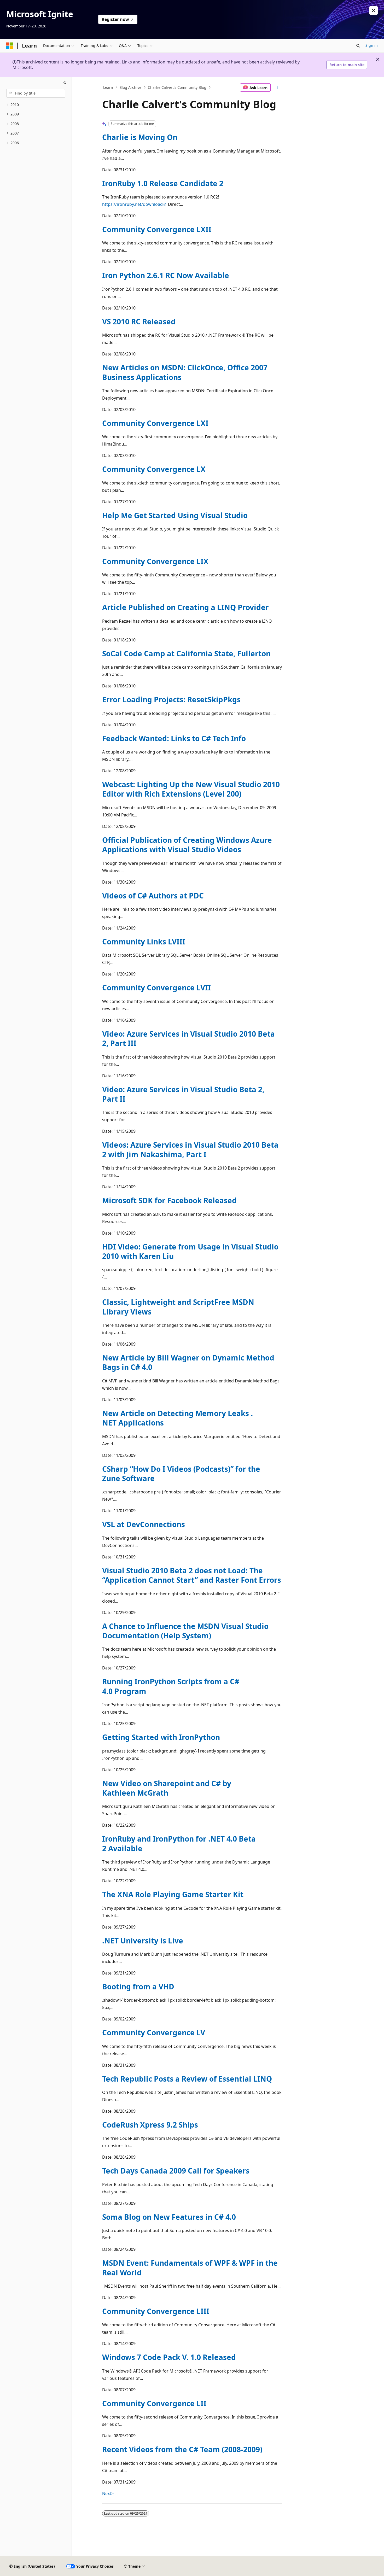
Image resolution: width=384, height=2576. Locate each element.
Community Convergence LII (154, 2403)
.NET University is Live (143, 1941)
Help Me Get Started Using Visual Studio (175, 515)
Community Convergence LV (154, 2032)
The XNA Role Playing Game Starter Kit (173, 1894)
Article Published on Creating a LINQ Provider (185, 607)
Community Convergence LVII (156, 988)
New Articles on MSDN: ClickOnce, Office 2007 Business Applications (185, 372)
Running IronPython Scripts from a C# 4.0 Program (171, 1686)
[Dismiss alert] (374, 10)
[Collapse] (65, 83)
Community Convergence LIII (156, 2311)
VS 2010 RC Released (139, 322)
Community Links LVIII (144, 942)
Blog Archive (130, 87)
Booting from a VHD (138, 1987)
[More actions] (277, 87)
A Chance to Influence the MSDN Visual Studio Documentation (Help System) (185, 1631)
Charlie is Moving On (140, 137)
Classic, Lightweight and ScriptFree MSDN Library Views (178, 1307)
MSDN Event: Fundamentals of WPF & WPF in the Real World (190, 2268)
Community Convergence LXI (155, 423)
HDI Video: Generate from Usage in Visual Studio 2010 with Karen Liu (190, 1251)
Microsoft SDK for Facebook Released (169, 1200)
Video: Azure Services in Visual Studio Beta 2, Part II (183, 1094)
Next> (108, 2493)
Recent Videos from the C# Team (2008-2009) (182, 2449)
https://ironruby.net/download (132, 204)
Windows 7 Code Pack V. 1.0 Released (169, 2357)
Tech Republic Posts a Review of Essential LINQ (187, 2079)
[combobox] (36, 93)
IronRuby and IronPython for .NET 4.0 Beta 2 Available (179, 1843)
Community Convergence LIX (155, 561)
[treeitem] (36, 105)
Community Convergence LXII (157, 229)
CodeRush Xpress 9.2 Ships (150, 2125)
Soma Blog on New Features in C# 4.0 (169, 2217)
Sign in (372, 45)
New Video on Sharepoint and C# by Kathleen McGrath (167, 1788)
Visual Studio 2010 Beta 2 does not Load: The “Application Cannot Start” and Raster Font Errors (192, 1575)
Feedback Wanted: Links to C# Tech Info (174, 738)
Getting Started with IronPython (161, 1737)
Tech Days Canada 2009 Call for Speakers (176, 2171)
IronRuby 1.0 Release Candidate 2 (163, 183)
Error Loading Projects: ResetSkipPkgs (171, 699)
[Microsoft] (10, 46)
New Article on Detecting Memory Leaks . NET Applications (178, 1418)
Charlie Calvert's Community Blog (177, 87)
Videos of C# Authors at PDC (153, 896)
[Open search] (358, 46)
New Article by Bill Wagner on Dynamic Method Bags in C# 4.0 (188, 1362)
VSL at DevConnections (144, 1524)
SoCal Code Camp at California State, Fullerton (186, 653)
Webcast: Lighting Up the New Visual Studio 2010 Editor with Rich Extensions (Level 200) (191, 789)
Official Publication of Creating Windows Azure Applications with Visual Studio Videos (187, 845)
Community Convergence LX (154, 469)
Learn (108, 87)
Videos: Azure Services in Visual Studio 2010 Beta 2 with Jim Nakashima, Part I (190, 1149)
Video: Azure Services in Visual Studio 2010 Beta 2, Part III (188, 1038)
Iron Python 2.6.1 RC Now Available (166, 275)
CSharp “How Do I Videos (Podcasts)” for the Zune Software (181, 1474)
